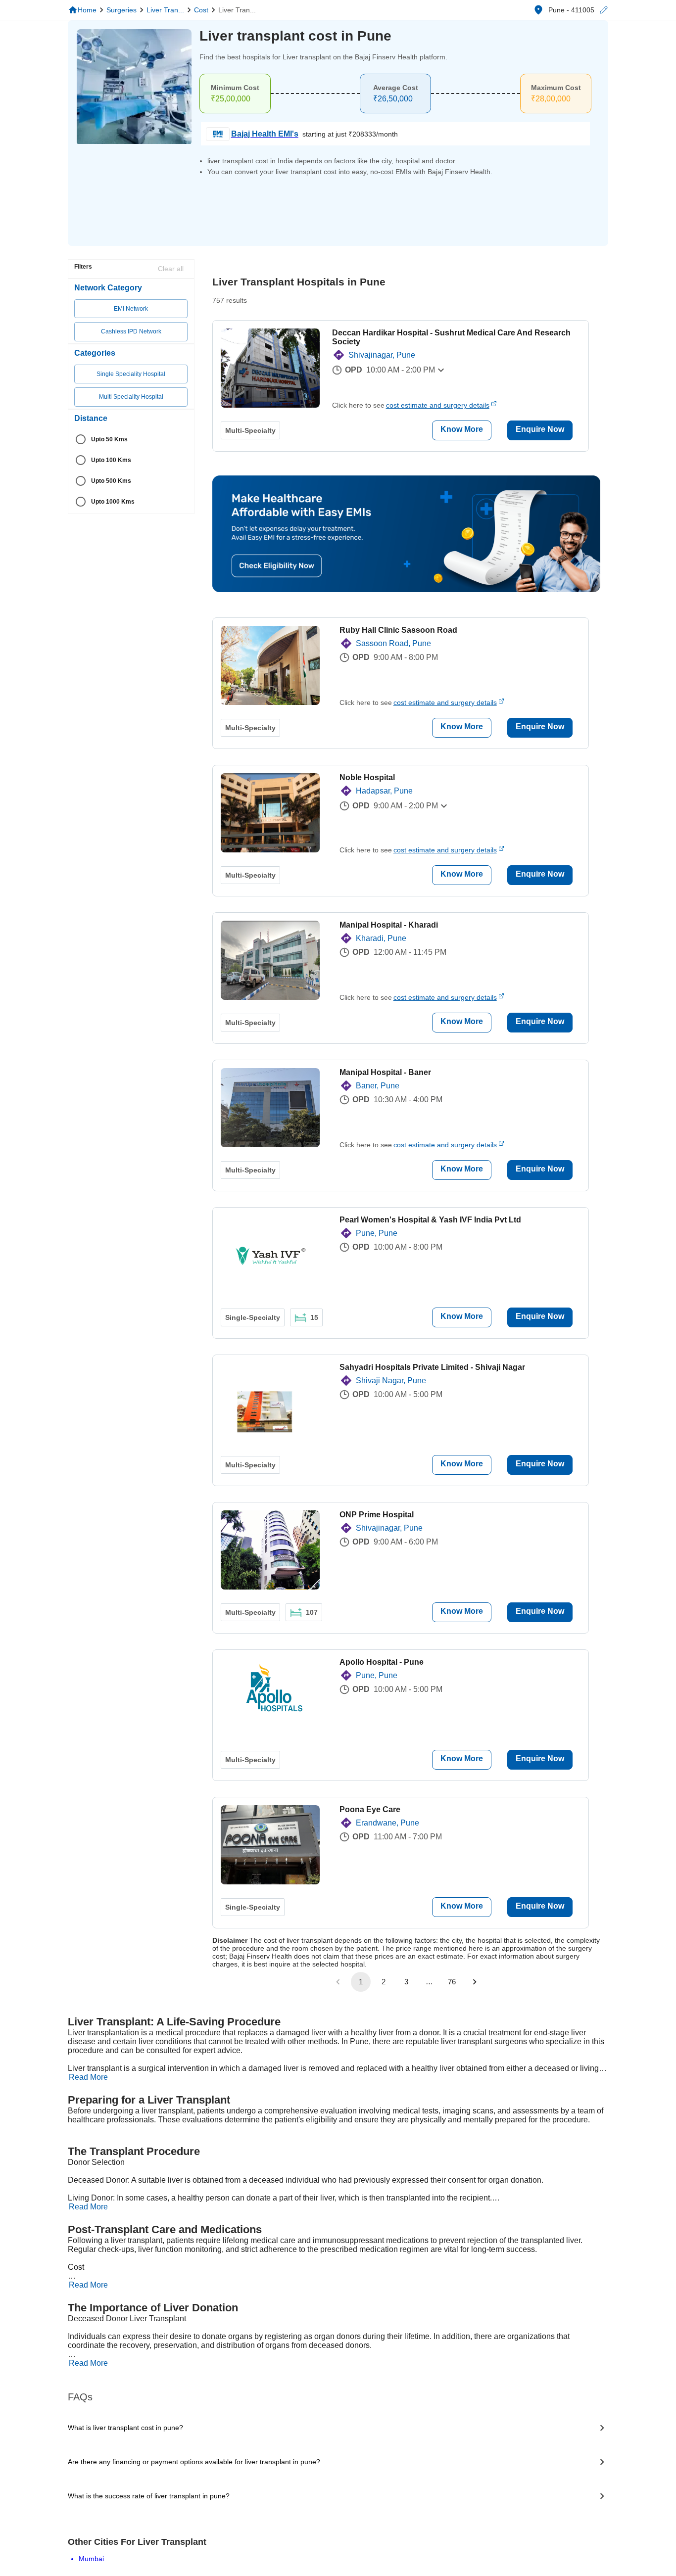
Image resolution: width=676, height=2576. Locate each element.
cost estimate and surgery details (438, 405)
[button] (603, 10)
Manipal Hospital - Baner (385, 1072)
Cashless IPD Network (131, 331)
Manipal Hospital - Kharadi (389, 925)
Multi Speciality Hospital (131, 397)
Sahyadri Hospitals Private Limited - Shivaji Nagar (432, 1367)
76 (452, 1982)
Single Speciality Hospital (131, 374)
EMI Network (131, 309)
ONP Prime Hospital (377, 1515)
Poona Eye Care (370, 1809)
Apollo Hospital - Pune (382, 1662)
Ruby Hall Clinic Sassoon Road (398, 630)
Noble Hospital (367, 777)
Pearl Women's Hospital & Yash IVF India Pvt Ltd (430, 1220)
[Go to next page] (475, 1982)
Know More (462, 429)
